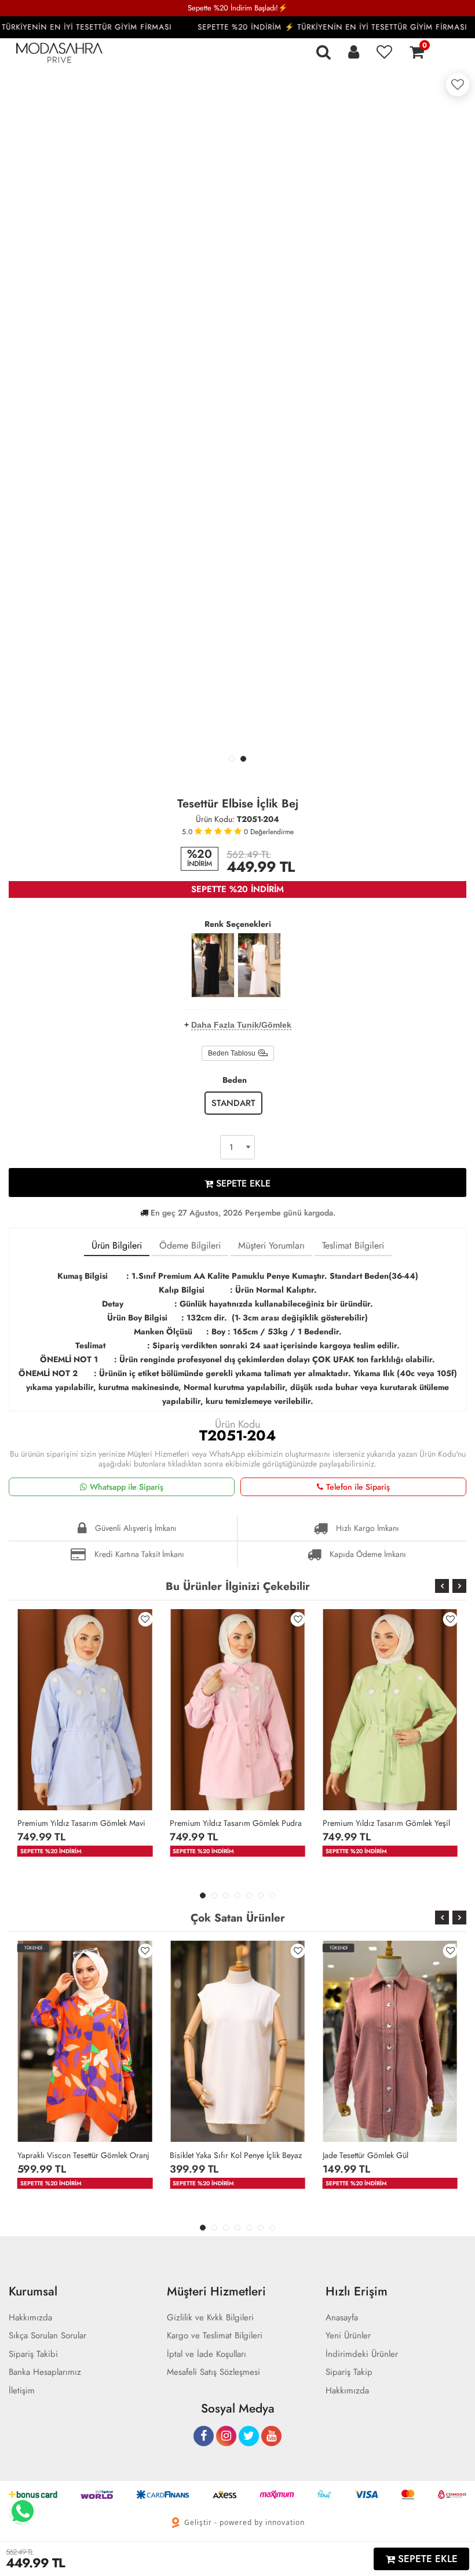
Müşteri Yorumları (271, 1245)
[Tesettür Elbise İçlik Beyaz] (259, 965)
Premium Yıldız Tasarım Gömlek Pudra (236, 1823)
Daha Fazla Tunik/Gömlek (241, 1025)
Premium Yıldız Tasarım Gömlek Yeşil (386, 1823)
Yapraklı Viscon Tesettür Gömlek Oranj (83, 2155)
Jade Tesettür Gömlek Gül (366, 2155)
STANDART (233, 1103)
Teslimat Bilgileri (353, 1245)
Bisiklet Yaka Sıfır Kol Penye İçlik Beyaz (236, 2155)
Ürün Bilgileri (117, 1245)
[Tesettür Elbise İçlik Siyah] (213, 965)
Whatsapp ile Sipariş (127, 1487)
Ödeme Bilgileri (190, 1245)
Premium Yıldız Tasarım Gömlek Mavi (81, 1823)
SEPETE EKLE (242, 1183)
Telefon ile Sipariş (358, 1487)
